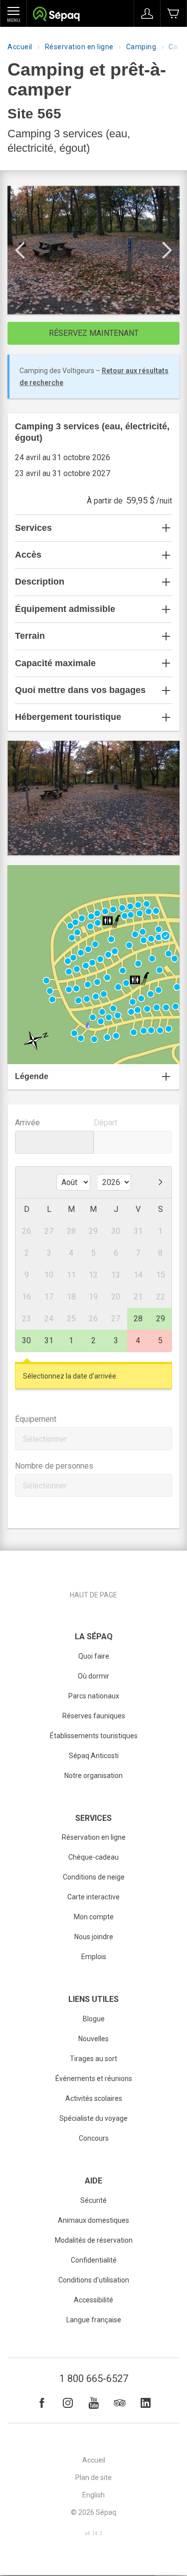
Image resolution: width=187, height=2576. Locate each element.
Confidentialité (94, 2260)
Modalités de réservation (94, 2240)
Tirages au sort (93, 2059)
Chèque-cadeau (93, 1857)
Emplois (94, 1957)
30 (26, 1340)
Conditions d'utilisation (94, 2280)
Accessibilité (93, 2300)
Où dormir (93, 1676)
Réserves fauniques (94, 1716)
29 (161, 1319)
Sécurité (93, 2200)
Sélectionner (45, 1439)
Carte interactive (93, 1897)
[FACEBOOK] (42, 2403)
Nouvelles (93, 2039)
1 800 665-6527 (94, 2378)
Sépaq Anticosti (94, 1756)
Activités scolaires (94, 2098)
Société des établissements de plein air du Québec (56, 15)
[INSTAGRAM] (68, 2403)
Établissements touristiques (94, 1736)
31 (49, 1340)
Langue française (94, 2320)
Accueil (20, 47)
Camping (141, 47)
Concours (94, 2138)
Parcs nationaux (94, 1696)
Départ (105, 1123)
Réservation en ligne (79, 47)
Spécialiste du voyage (93, 2118)
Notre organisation (93, 1776)
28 (138, 1319)
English (93, 2495)
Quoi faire (94, 1656)
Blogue (94, 2019)
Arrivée (27, 1123)
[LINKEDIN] (146, 2403)
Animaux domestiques (93, 2220)
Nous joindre (94, 1937)
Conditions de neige (94, 1877)
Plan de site (93, 2477)
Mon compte (94, 1917)
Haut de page (93, 1595)
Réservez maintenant (94, 333)
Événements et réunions (94, 2079)
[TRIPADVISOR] (120, 2403)
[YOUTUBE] (94, 2403)
